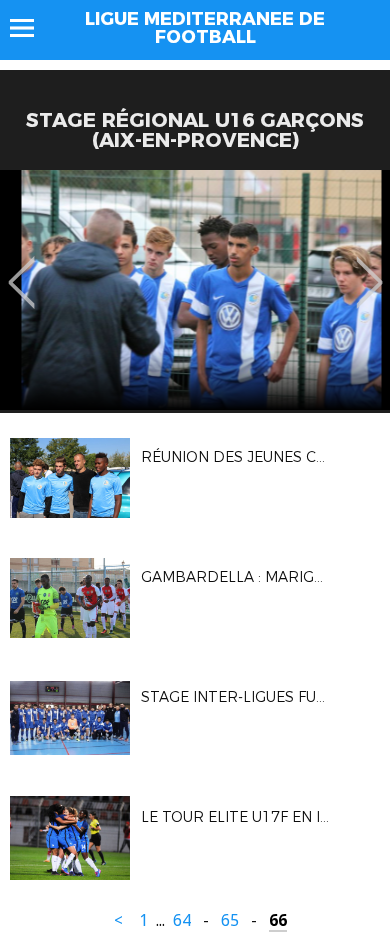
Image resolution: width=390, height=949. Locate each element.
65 (230, 920)
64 (182, 920)
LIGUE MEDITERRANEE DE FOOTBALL (205, 28)
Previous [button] (21, 268)
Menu (31, 28)
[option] (195, 290)
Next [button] (369, 268)
